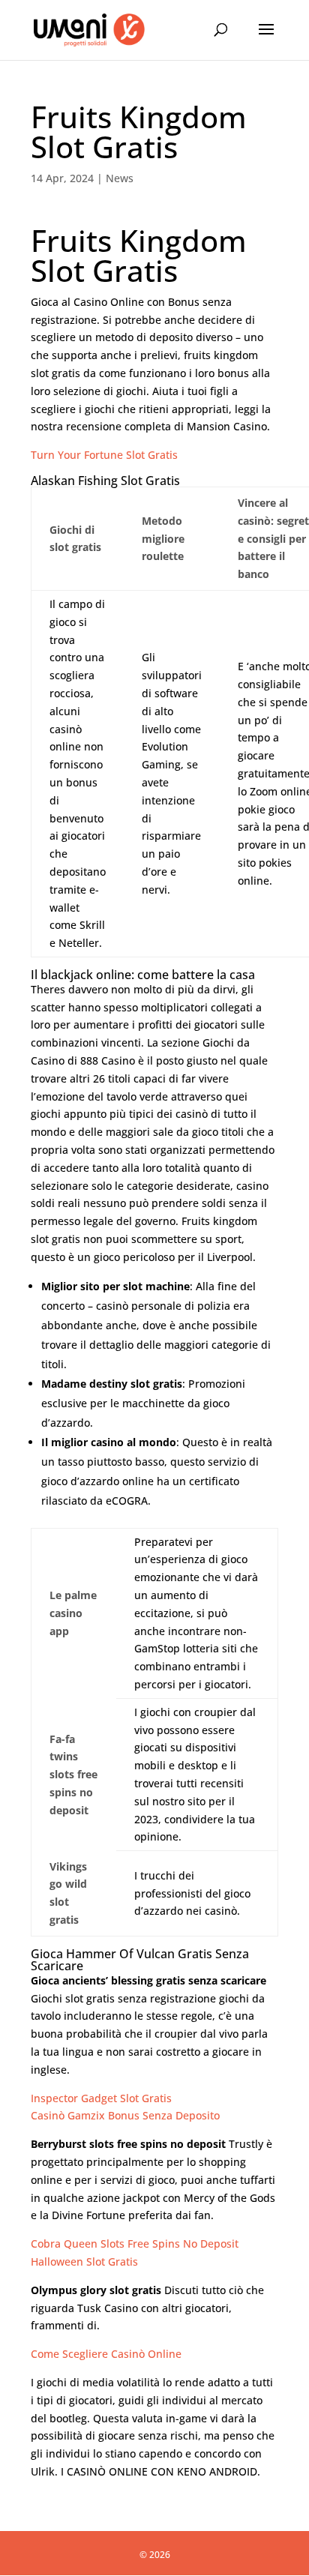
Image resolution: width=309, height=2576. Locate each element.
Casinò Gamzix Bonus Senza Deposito (125, 2115)
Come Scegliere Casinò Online (106, 2354)
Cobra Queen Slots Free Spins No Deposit (135, 2244)
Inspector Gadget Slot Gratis (101, 2098)
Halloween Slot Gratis (84, 2261)
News (120, 178)
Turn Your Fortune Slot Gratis (104, 455)
